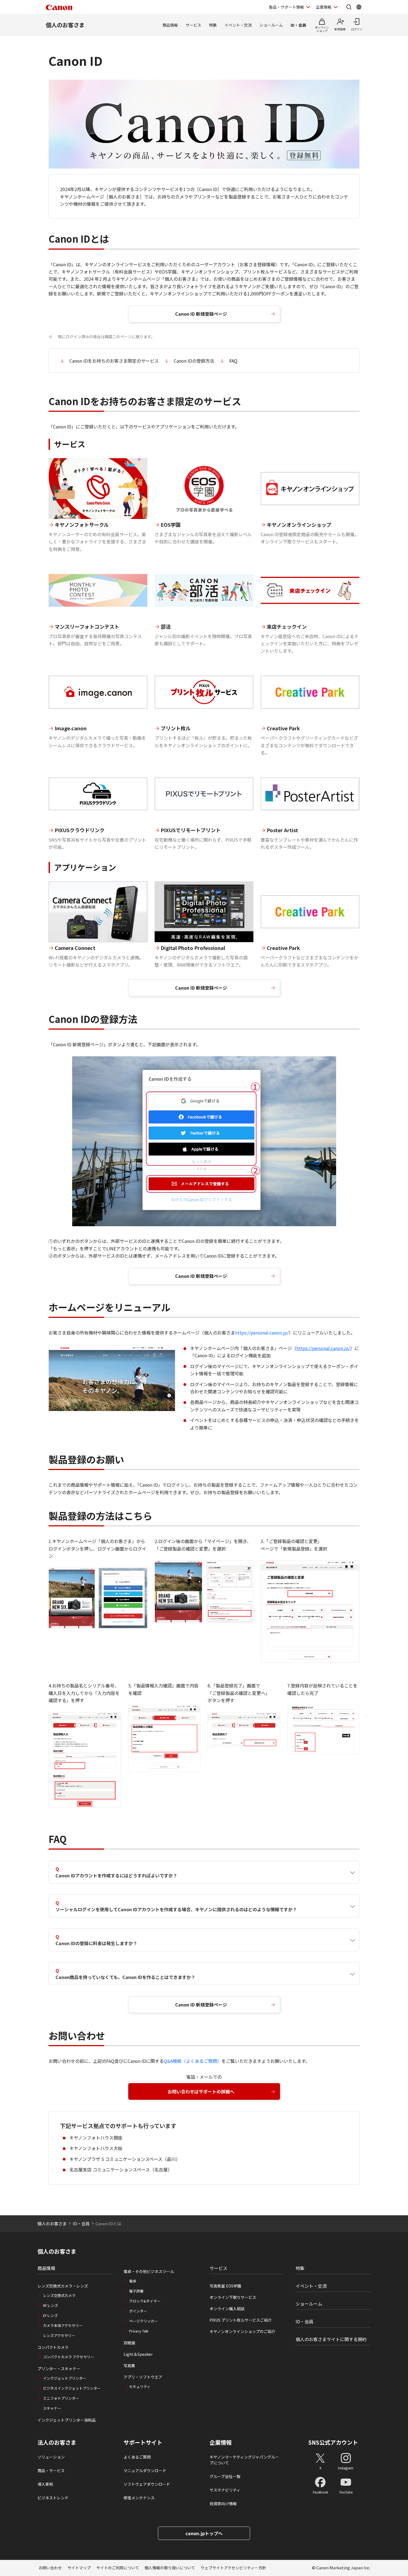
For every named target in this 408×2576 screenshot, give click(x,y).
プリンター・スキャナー (59, 2369)
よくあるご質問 (137, 2457)
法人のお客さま (57, 2442)
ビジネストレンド (53, 2498)
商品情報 (170, 25)
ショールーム (271, 25)
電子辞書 (136, 2291)
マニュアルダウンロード (145, 2470)
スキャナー (52, 2408)
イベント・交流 (238, 25)
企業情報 (324, 7)
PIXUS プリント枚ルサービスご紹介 (241, 2320)
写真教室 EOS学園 (225, 2286)
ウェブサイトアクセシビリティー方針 (233, 2568)
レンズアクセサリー (59, 2335)
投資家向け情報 (223, 2504)
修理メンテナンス (139, 2498)
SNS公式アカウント (333, 2442)
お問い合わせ (50, 2568)
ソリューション (51, 2457)
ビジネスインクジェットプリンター (72, 2388)
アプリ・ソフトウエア (143, 2377)
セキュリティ (140, 2386)
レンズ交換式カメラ (59, 2295)
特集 (213, 25)
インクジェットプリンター (65, 2378)
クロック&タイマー (145, 2301)
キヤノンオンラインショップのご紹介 (242, 2331)
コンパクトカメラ (53, 2347)
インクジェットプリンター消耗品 (67, 2420)
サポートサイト (143, 2442)
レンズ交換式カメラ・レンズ (63, 2286)
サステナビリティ (225, 2490)
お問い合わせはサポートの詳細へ (201, 2091)
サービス (193, 25)
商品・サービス (51, 2470)
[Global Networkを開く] (359, 7)
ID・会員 (298, 25)
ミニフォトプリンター (61, 2398)
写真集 (129, 2366)
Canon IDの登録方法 (194, 361)
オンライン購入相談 (227, 2309)
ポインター (138, 2311)
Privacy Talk (139, 2331)
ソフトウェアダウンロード (147, 2484)
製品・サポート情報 (286, 7)
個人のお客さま (65, 25)
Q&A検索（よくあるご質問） (193, 2061)
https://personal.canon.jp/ (262, 1333)
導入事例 (45, 2484)
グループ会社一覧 (225, 2476)
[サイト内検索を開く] (349, 7)
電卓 (133, 2281)
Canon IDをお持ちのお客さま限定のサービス (114, 361)
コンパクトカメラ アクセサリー (69, 2357)
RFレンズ (51, 2305)
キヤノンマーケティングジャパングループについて (244, 2460)
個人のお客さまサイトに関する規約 (331, 2339)
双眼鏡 (129, 2343)
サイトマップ (79, 2568)
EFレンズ (50, 2315)
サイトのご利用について (118, 2568)
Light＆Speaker (138, 2354)
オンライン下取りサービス (233, 2297)
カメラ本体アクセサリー (63, 2325)
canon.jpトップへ (204, 2533)
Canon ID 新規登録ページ (201, 314)
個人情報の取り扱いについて (170, 2568)
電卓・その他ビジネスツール (149, 2271)
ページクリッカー (143, 2321)
